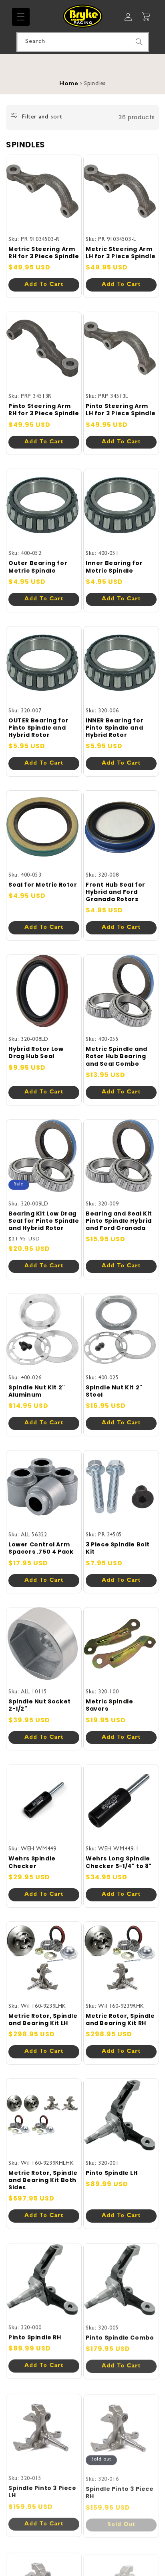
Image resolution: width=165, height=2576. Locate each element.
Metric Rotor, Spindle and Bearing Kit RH (120, 2019)
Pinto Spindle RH (35, 2337)
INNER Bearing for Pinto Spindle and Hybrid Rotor (115, 728)
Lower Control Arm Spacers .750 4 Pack (41, 1548)
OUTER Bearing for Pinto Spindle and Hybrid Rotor (38, 728)
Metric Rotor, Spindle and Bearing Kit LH (43, 2019)
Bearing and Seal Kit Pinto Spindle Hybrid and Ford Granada (119, 1221)
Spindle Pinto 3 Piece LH (42, 2490)
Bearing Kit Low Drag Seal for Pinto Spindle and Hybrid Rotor (44, 1221)
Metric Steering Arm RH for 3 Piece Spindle (44, 253)
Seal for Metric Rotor (43, 885)
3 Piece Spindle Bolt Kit (118, 1548)
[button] (21, 17)
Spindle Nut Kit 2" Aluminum (37, 1391)
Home (69, 84)
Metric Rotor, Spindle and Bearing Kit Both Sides (43, 2180)
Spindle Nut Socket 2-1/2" (40, 1705)
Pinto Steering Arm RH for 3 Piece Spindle (44, 410)
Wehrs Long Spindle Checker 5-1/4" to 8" (119, 1862)
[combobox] (82, 42)
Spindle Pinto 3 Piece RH (120, 2490)
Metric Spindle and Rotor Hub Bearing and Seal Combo (117, 1056)
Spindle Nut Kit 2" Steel (114, 1391)
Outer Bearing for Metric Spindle (38, 567)
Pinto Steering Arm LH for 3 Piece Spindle (121, 410)
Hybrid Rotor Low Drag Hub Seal (36, 1052)
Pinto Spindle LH (112, 2173)
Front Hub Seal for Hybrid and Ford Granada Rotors (116, 892)
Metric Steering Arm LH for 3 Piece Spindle (121, 253)
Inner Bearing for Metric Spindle (114, 567)
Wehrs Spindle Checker (32, 1862)
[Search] (139, 42)
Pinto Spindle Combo (120, 2337)
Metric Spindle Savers (109, 1705)
